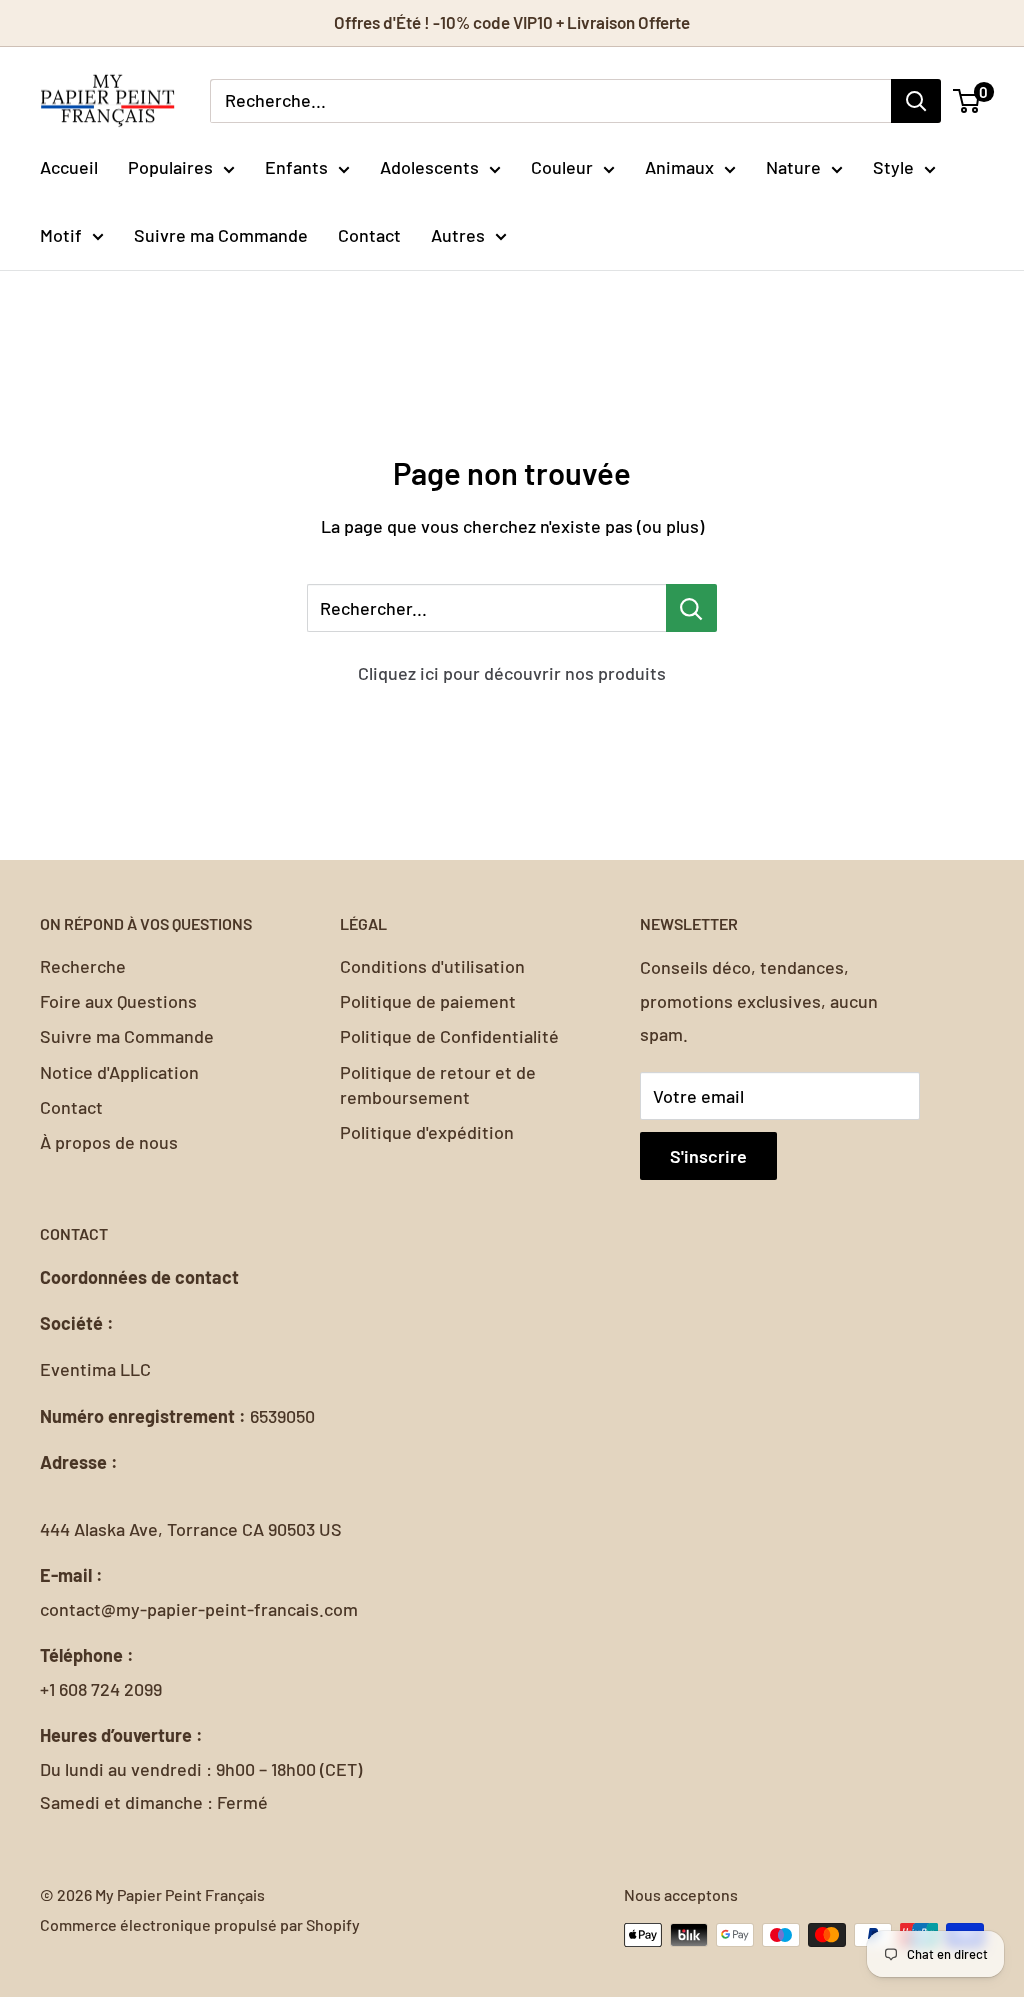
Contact (369, 235)
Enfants (296, 167)
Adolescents (429, 167)
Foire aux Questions (118, 1001)
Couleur (562, 167)
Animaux (679, 167)
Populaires (170, 167)
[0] (967, 101)
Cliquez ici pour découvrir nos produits (512, 673)
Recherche (83, 966)
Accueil (69, 167)
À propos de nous (109, 1142)
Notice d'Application (119, 1072)
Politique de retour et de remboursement (438, 1084)
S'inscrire (708, 1156)
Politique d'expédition (427, 1132)
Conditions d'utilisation (432, 966)
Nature (793, 167)
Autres (458, 235)
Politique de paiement (428, 1001)
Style (893, 167)
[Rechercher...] (691, 608)
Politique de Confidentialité (449, 1036)
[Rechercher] (916, 101)
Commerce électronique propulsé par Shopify (200, 1924)
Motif (61, 235)
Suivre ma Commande (221, 235)
